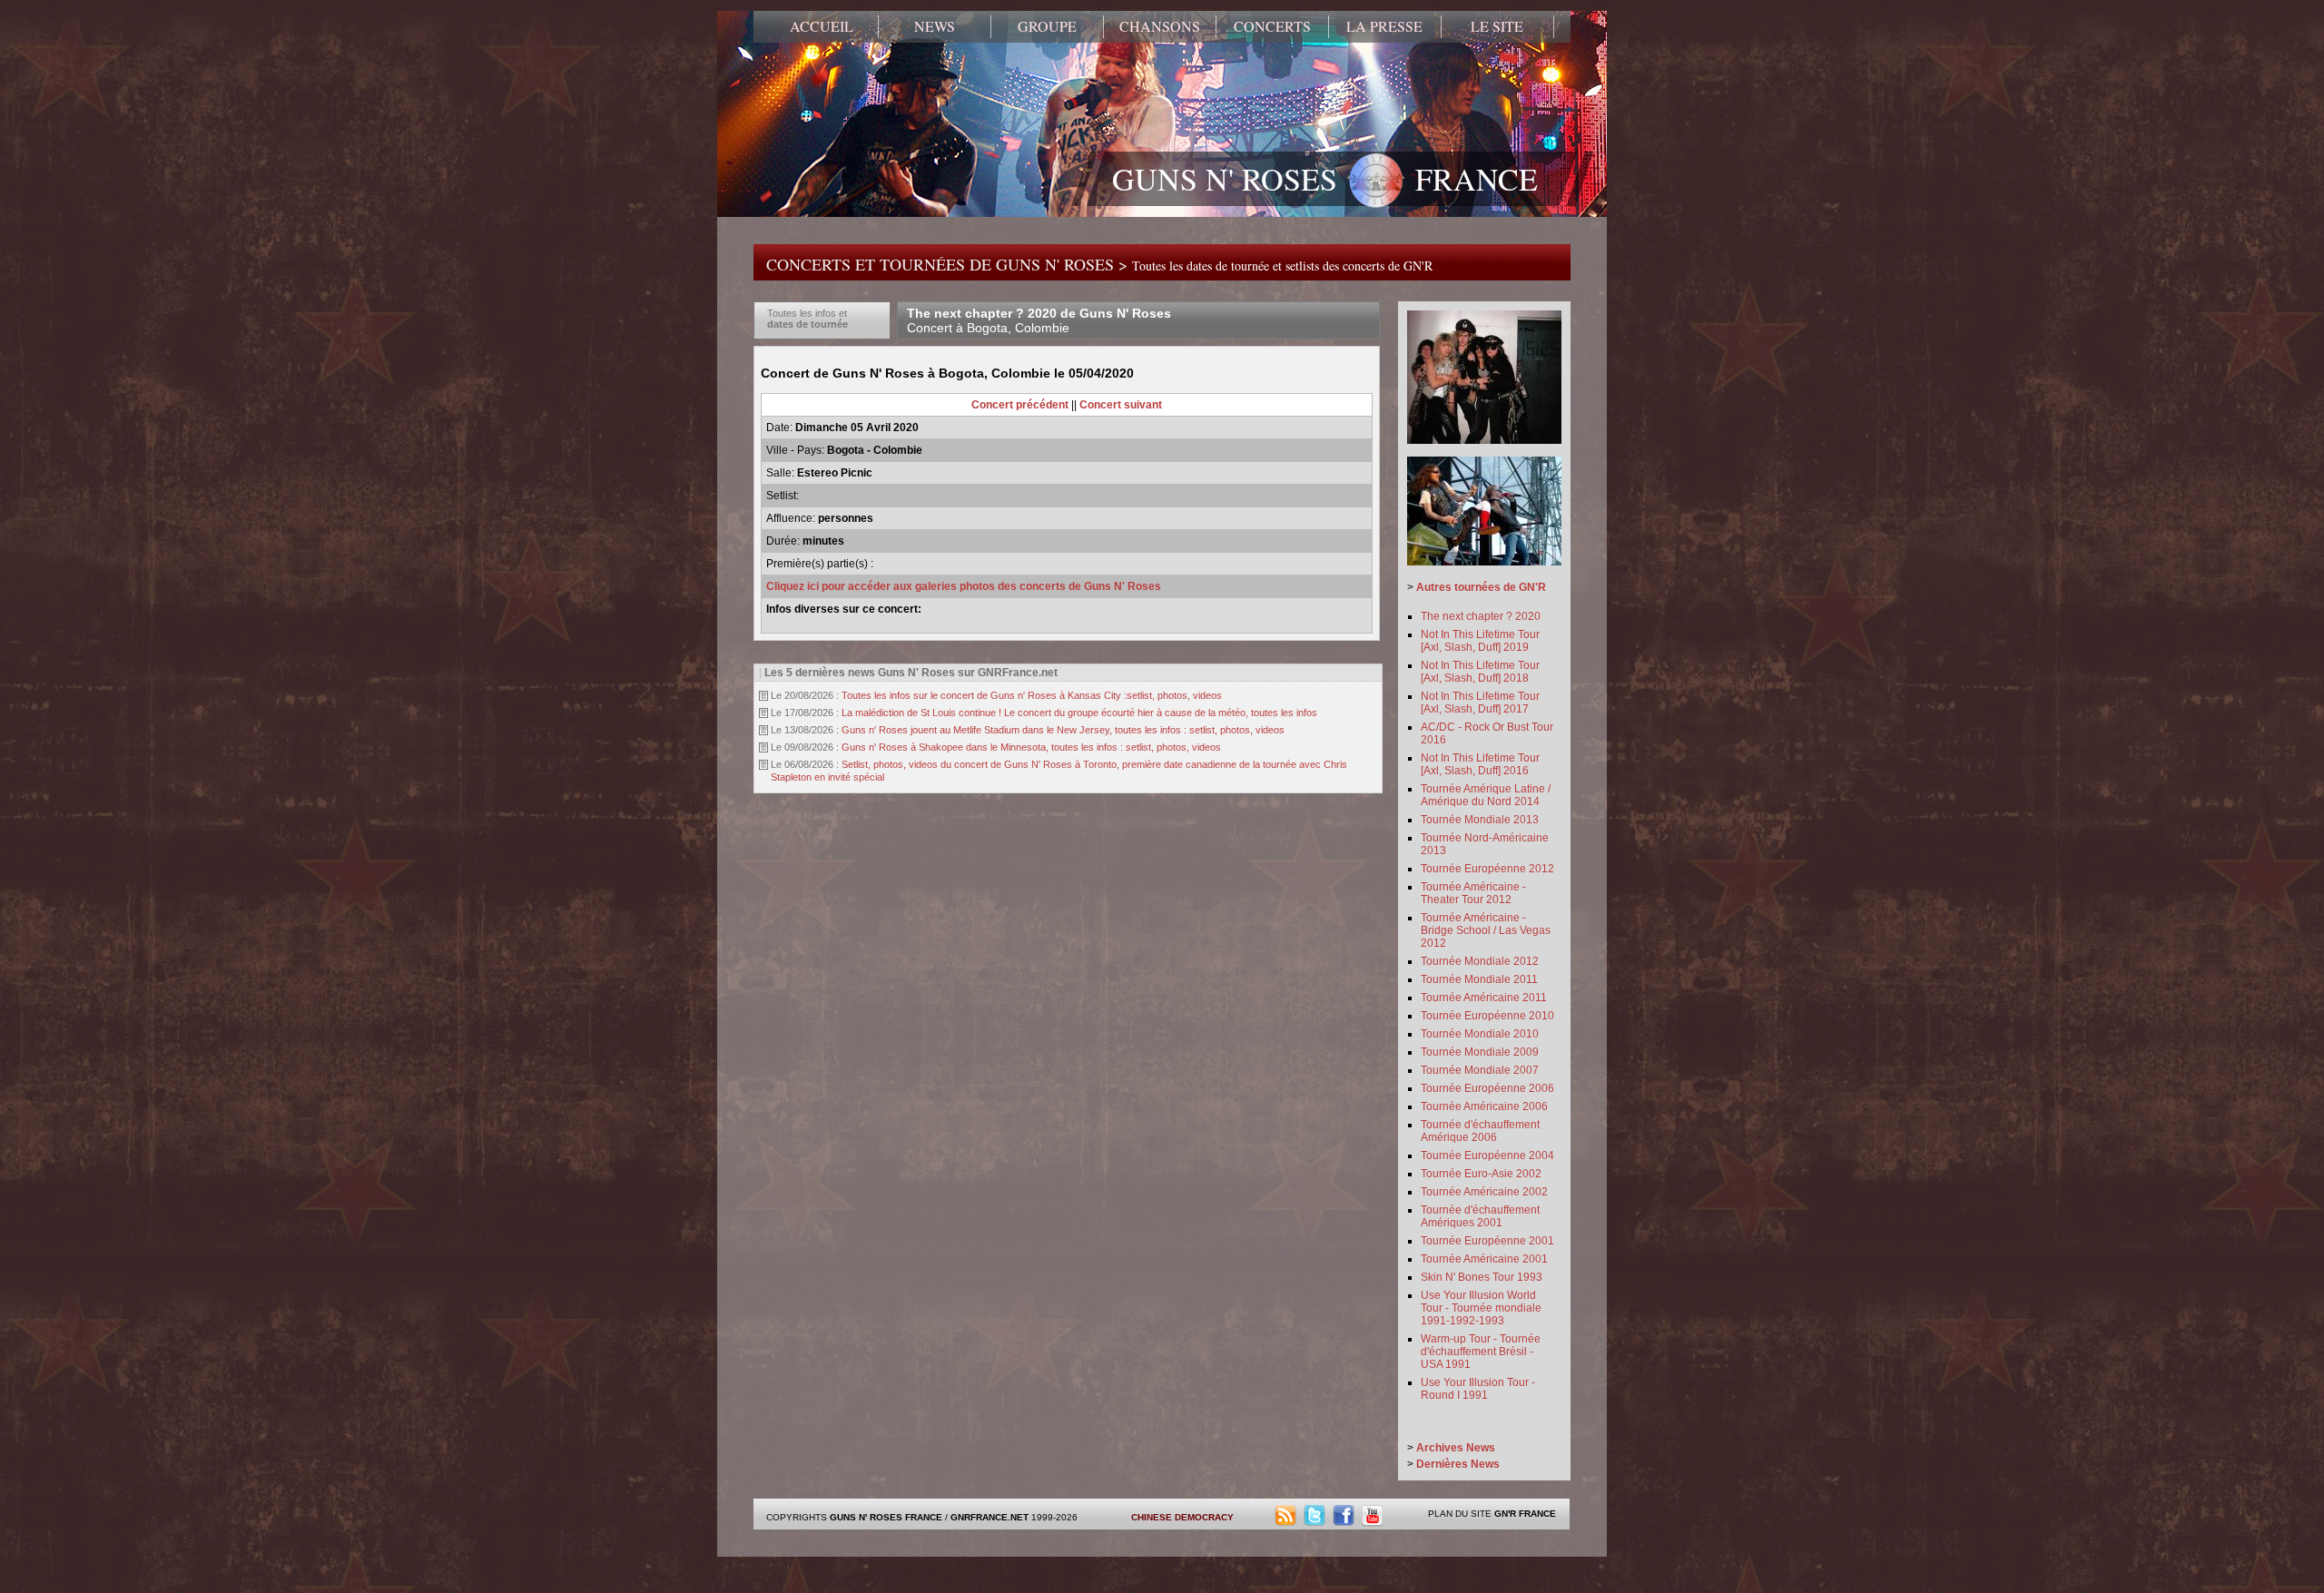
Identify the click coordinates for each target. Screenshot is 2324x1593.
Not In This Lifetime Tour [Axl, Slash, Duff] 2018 (1480, 672)
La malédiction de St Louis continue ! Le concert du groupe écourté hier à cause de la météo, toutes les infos (1079, 713)
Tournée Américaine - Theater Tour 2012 (1473, 893)
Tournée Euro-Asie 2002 (1481, 1174)
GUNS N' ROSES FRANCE (1325, 179)
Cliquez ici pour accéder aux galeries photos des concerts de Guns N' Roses (964, 586)
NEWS (935, 26)
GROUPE (1047, 26)
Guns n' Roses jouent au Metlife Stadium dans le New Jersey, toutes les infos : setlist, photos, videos (1063, 730)
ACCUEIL (822, 26)
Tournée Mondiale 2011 (1479, 979)
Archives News (1456, 1448)
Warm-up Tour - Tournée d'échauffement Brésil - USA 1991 (1481, 1352)
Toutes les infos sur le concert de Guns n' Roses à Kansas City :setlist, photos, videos (1032, 695)
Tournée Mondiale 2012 (1480, 961)
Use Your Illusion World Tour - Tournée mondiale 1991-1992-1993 (1481, 1308)
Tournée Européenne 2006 (1487, 1088)
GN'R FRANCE (1525, 1514)
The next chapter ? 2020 (1481, 616)
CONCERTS (1272, 26)
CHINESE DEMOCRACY (1182, 1517)
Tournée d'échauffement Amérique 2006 (1480, 1131)
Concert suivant (1121, 405)
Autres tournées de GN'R (1481, 587)
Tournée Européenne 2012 (1487, 869)
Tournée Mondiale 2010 (1480, 1034)
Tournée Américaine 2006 (1484, 1106)
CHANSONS (1160, 26)
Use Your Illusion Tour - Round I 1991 (1478, 1389)
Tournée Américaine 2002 (1484, 1192)
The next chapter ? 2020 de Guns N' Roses (1039, 320)
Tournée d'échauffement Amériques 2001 (1480, 1216)
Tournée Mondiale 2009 (1480, 1052)
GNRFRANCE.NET (990, 1517)
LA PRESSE (1384, 26)
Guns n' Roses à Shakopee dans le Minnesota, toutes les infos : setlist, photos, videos (1031, 747)
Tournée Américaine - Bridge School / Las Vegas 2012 (1486, 930)
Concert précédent (1020, 405)
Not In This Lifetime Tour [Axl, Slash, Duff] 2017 (1480, 703)
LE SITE (1497, 26)
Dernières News (1458, 1464)
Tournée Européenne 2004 (1487, 1155)
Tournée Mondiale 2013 (1480, 820)
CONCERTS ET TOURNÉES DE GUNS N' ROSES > (1099, 264)
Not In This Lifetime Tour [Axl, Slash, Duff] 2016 (1480, 764)
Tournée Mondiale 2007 (1480, 1070)
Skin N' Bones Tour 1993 (1482, 1277)
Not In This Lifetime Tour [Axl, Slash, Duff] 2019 (1480, 641)
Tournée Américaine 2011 (1484, 998)
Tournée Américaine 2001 (1484, 1259)
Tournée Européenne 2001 (1487, 1241)
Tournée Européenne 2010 (1487, 1016)
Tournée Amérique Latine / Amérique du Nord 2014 (1486, 795)
